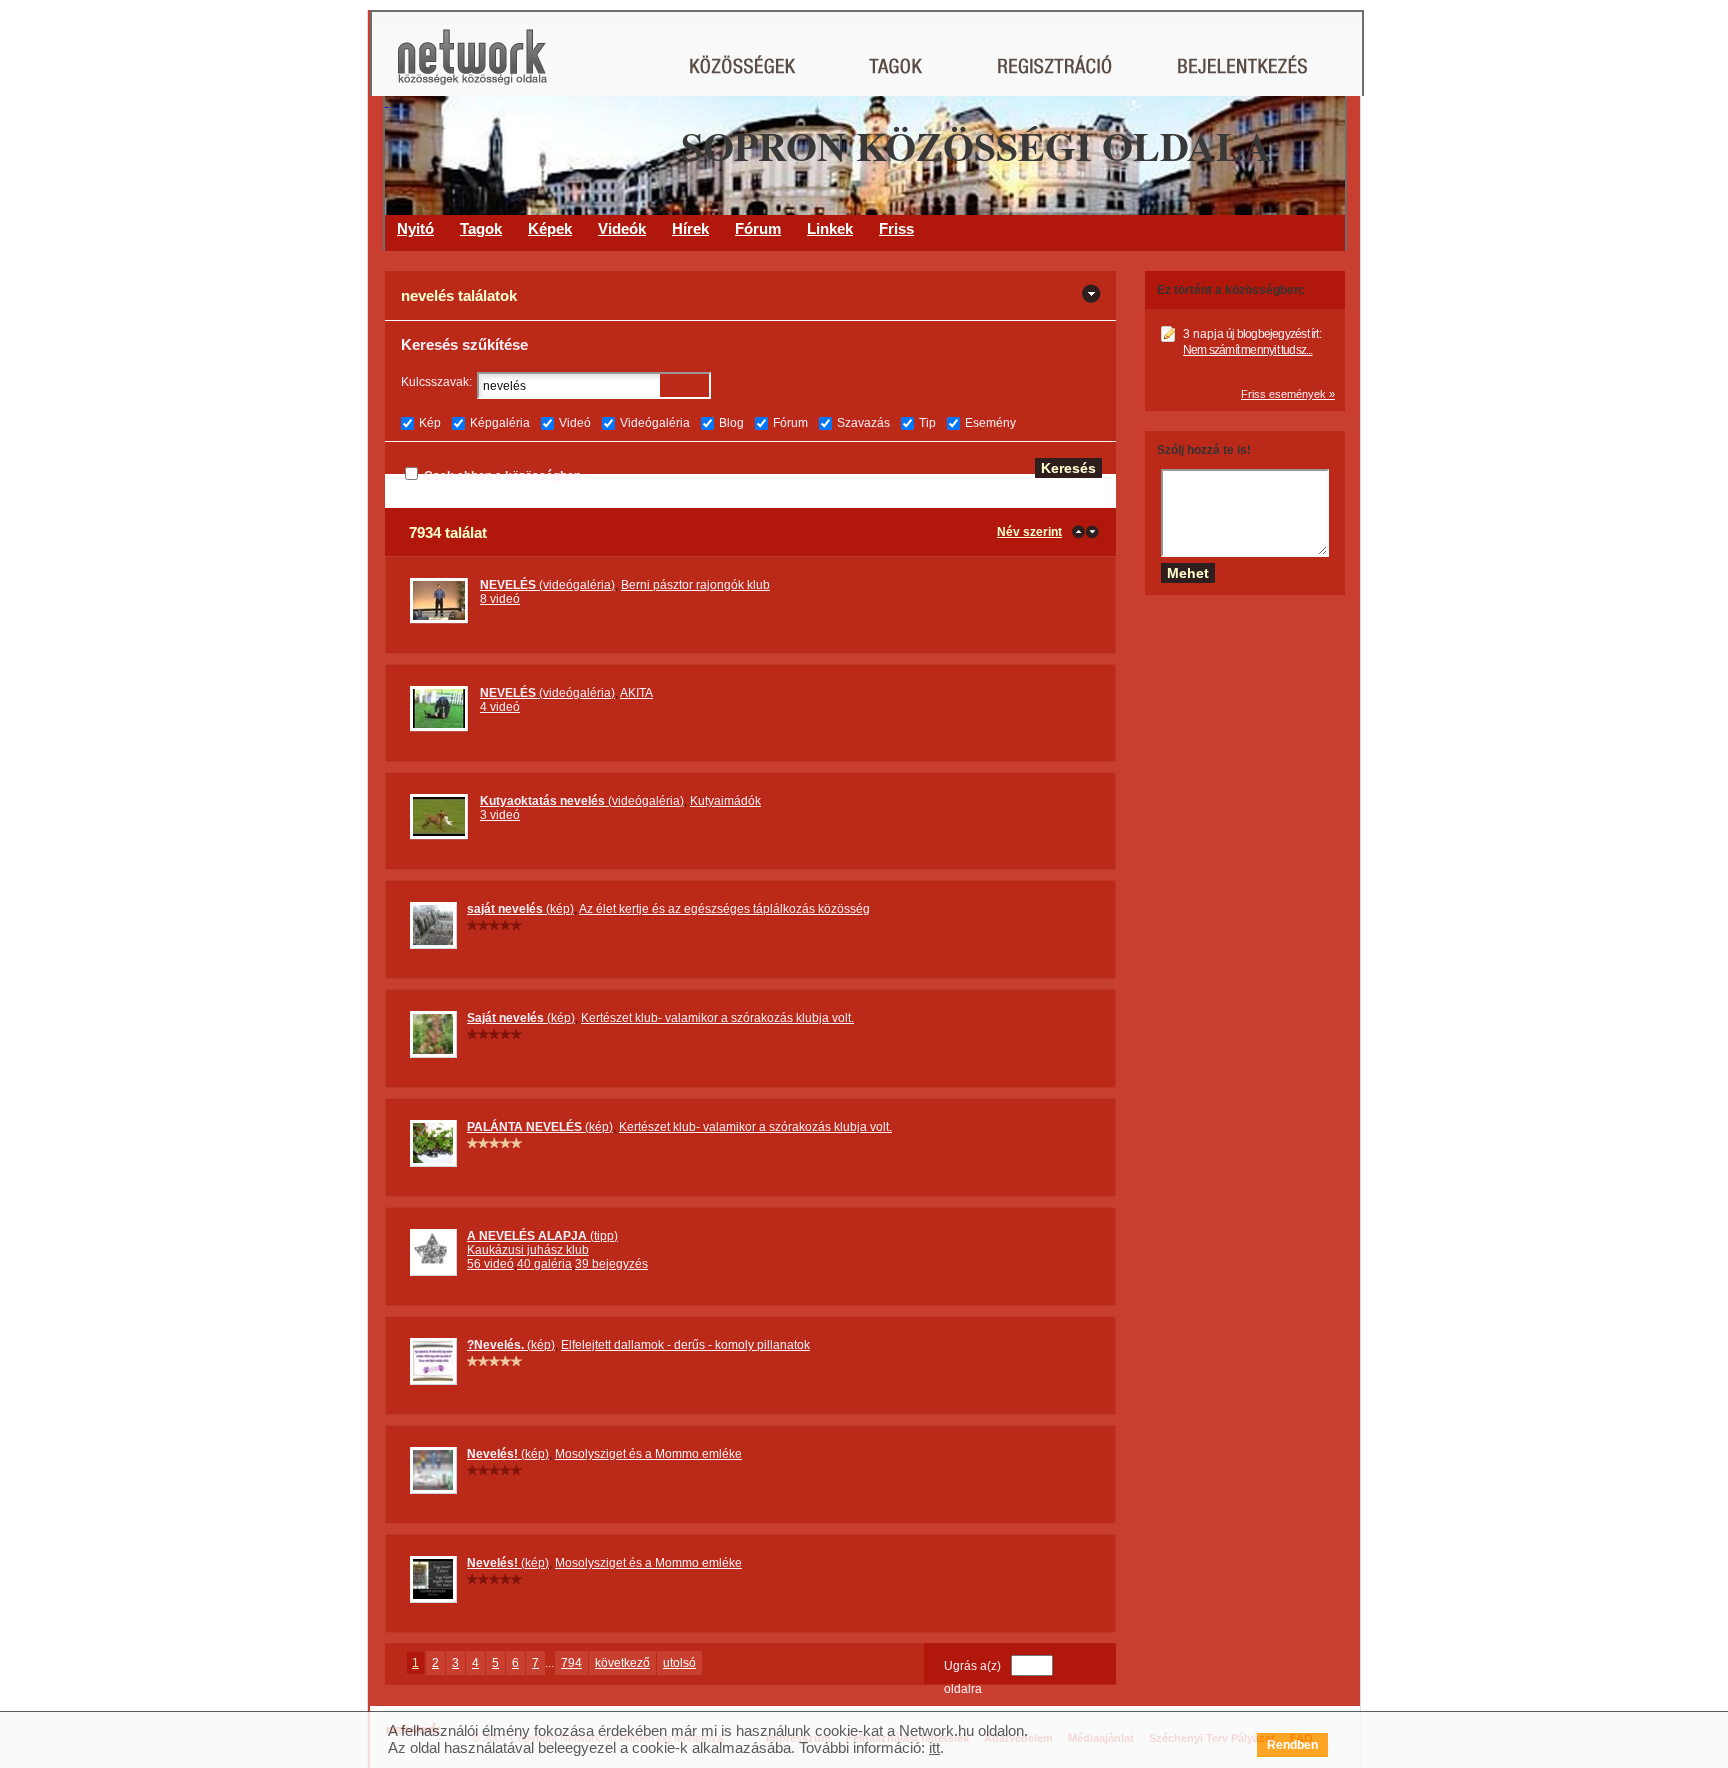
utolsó (679, 1663)
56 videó (490, 1264)
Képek (550, 228)
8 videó (500, 599)
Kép (430, 423)
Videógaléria (655, 423)
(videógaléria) (547, 585)
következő (622, 1663)
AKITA (636, 693)
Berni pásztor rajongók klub (695, 585)
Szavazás (863, 423)
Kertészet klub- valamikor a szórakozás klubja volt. (717, 1018)
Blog (731, 423)
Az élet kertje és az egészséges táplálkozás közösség (724, 909)
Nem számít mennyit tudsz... (1248, 350)
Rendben (1292, 1745)
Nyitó (415, 228)
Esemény (990, 423)
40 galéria (544, 1264)
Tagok (481, 228)
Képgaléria (500, 423)
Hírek (690, 228)
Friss (896, 228)
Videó (575, 423)
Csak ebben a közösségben (502, 476)
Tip (927, 423)
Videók (622, 228)
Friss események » (1288, 394)
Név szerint (1029, 532)
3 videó (500, 815)
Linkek (830, 228)
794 (571, 1663)
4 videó (500, 707)
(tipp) (542, 1236)
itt (934, 1747)
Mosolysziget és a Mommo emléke (648, 1454)
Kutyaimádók (725, 801)
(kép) (520, 909)
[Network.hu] (472, 66)
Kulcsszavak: (436, 382)
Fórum (758, 228)
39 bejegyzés (611, 1264)
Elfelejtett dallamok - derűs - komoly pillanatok (685, 1345)
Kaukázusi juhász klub (528, 1250)
